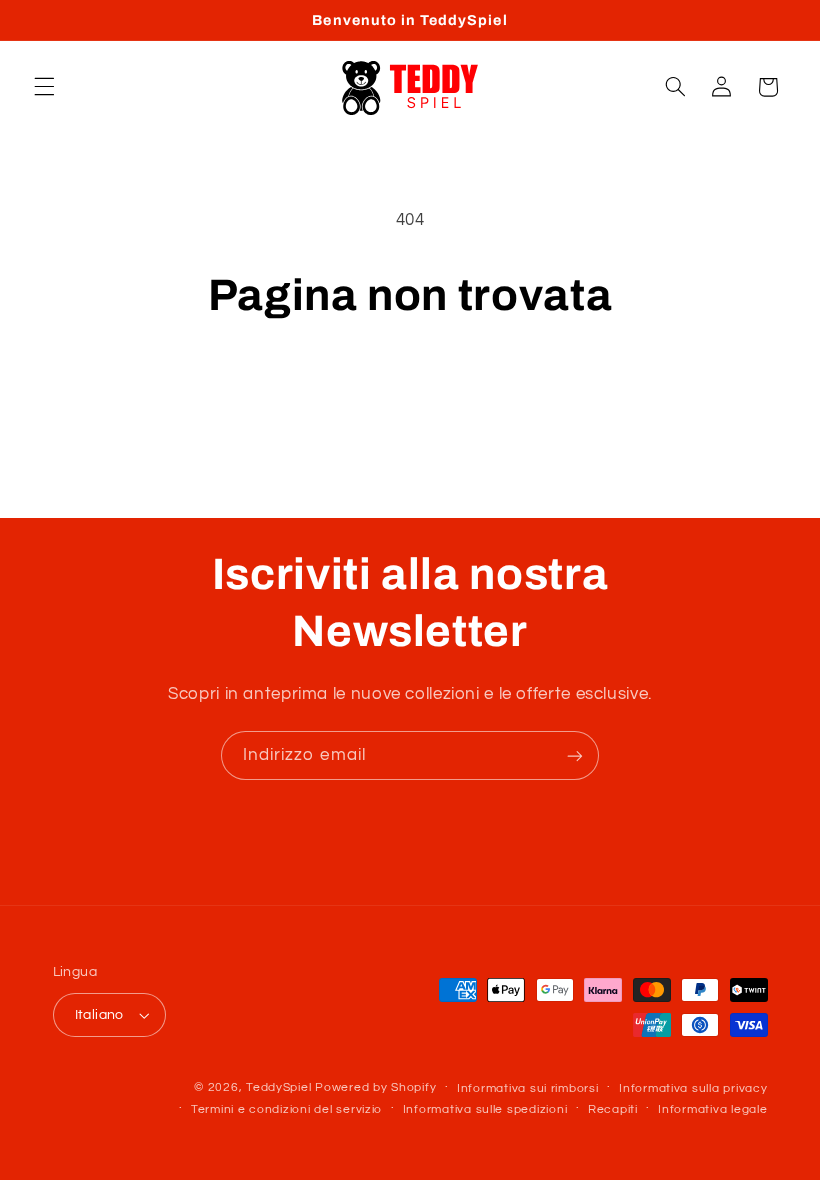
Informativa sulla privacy (693, 1088)
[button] (44, 87)
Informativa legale (712, 1109)
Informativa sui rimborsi (528, 1088)
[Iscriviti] (575, 755)
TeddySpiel (278, 1087)
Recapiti (613, 1109)
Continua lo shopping (410, 390)
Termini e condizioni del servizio (286, 1109)
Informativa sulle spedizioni (485, 1109)
